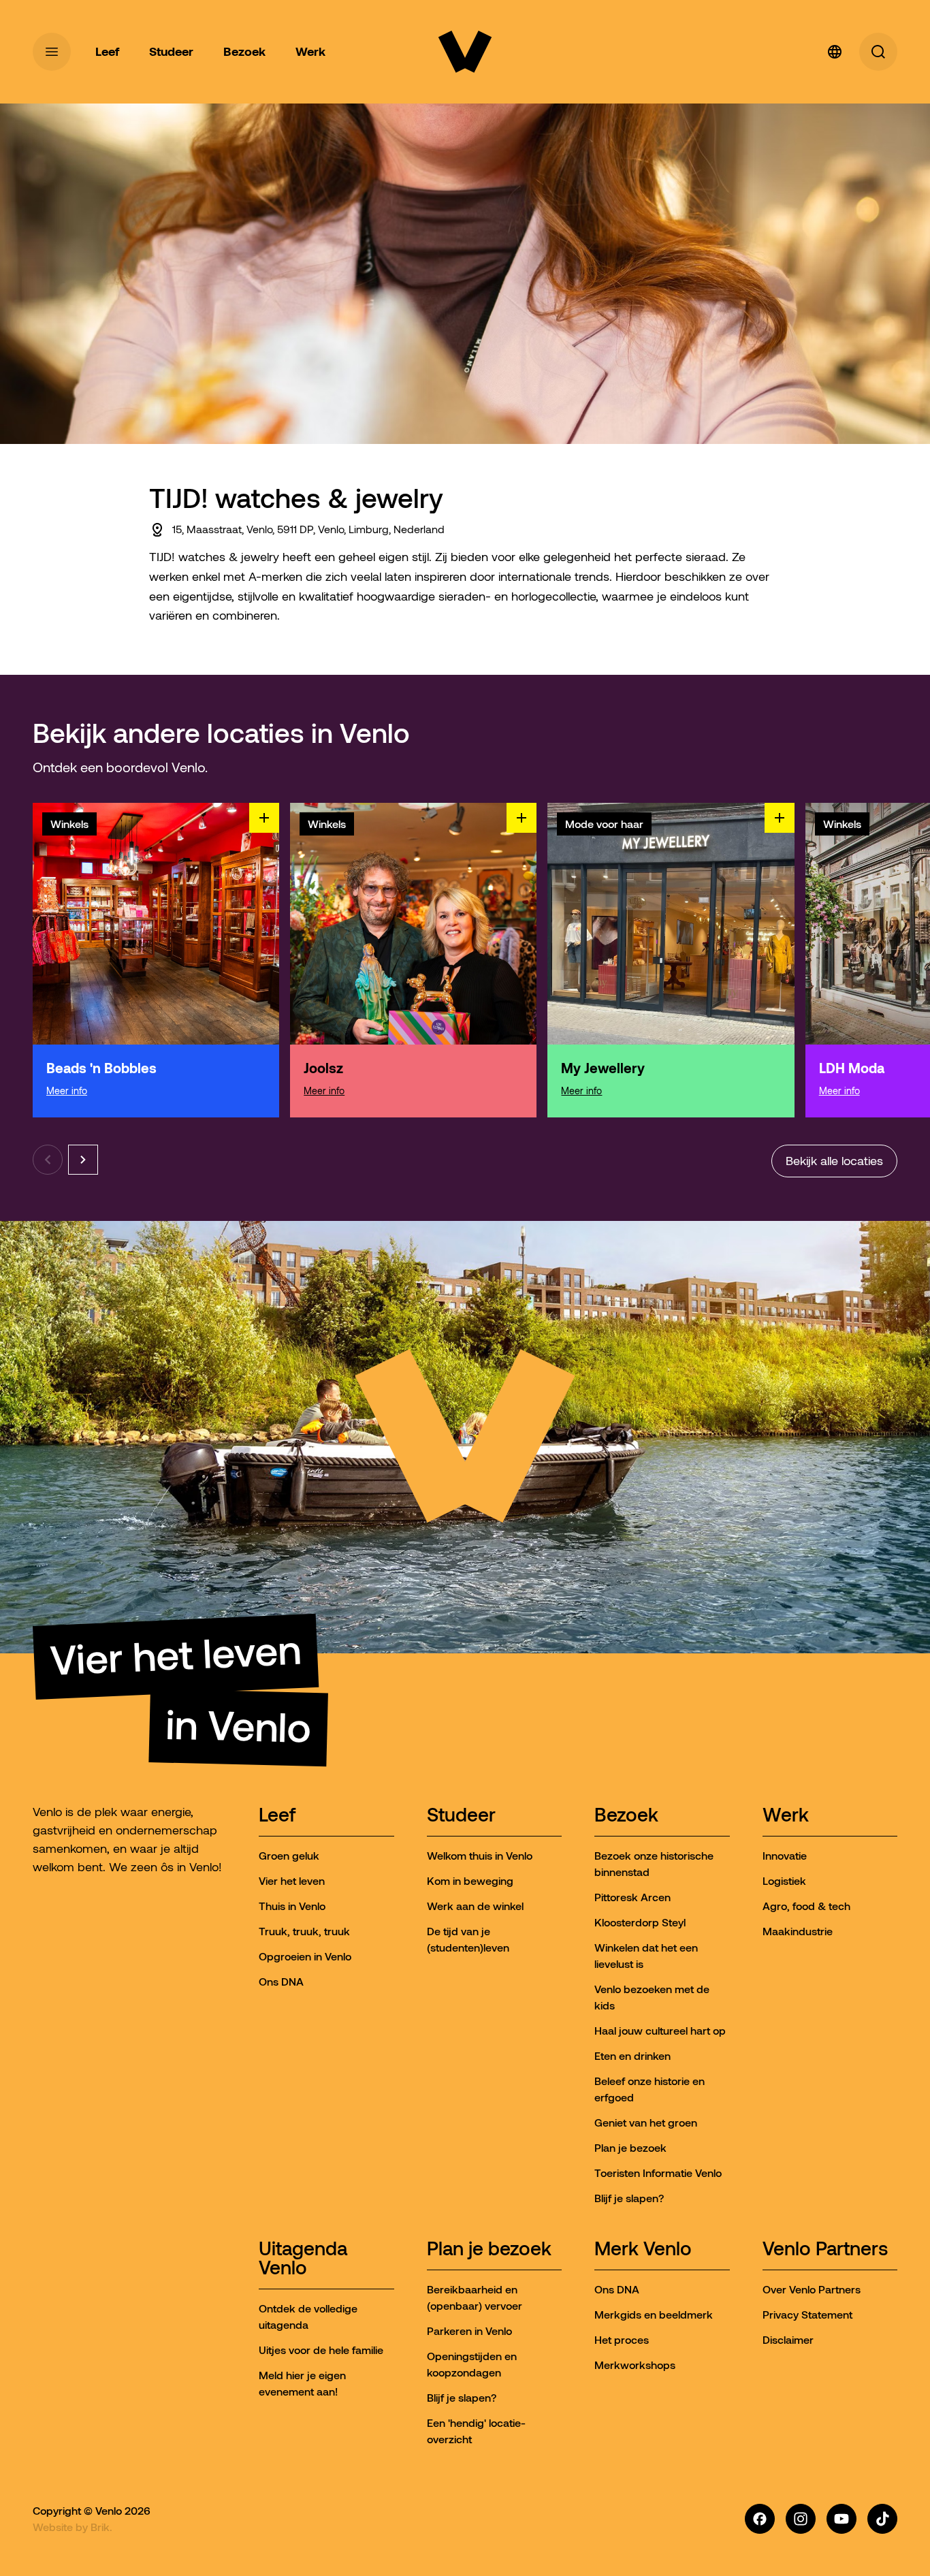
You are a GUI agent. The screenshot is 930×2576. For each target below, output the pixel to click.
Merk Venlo (643, 2249)
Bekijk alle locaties (834, 1161)
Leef (277, 1816)
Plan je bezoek (489, 2249)
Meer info (67, 1091)
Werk (786, 1816)
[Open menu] (52, 52)
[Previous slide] (48, 1160)
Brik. (101, 2527)
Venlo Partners (825, 2249)
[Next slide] (83, 1160)
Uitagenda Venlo (303, 2259)
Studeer (461, 1816)
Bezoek (626, 1816)
